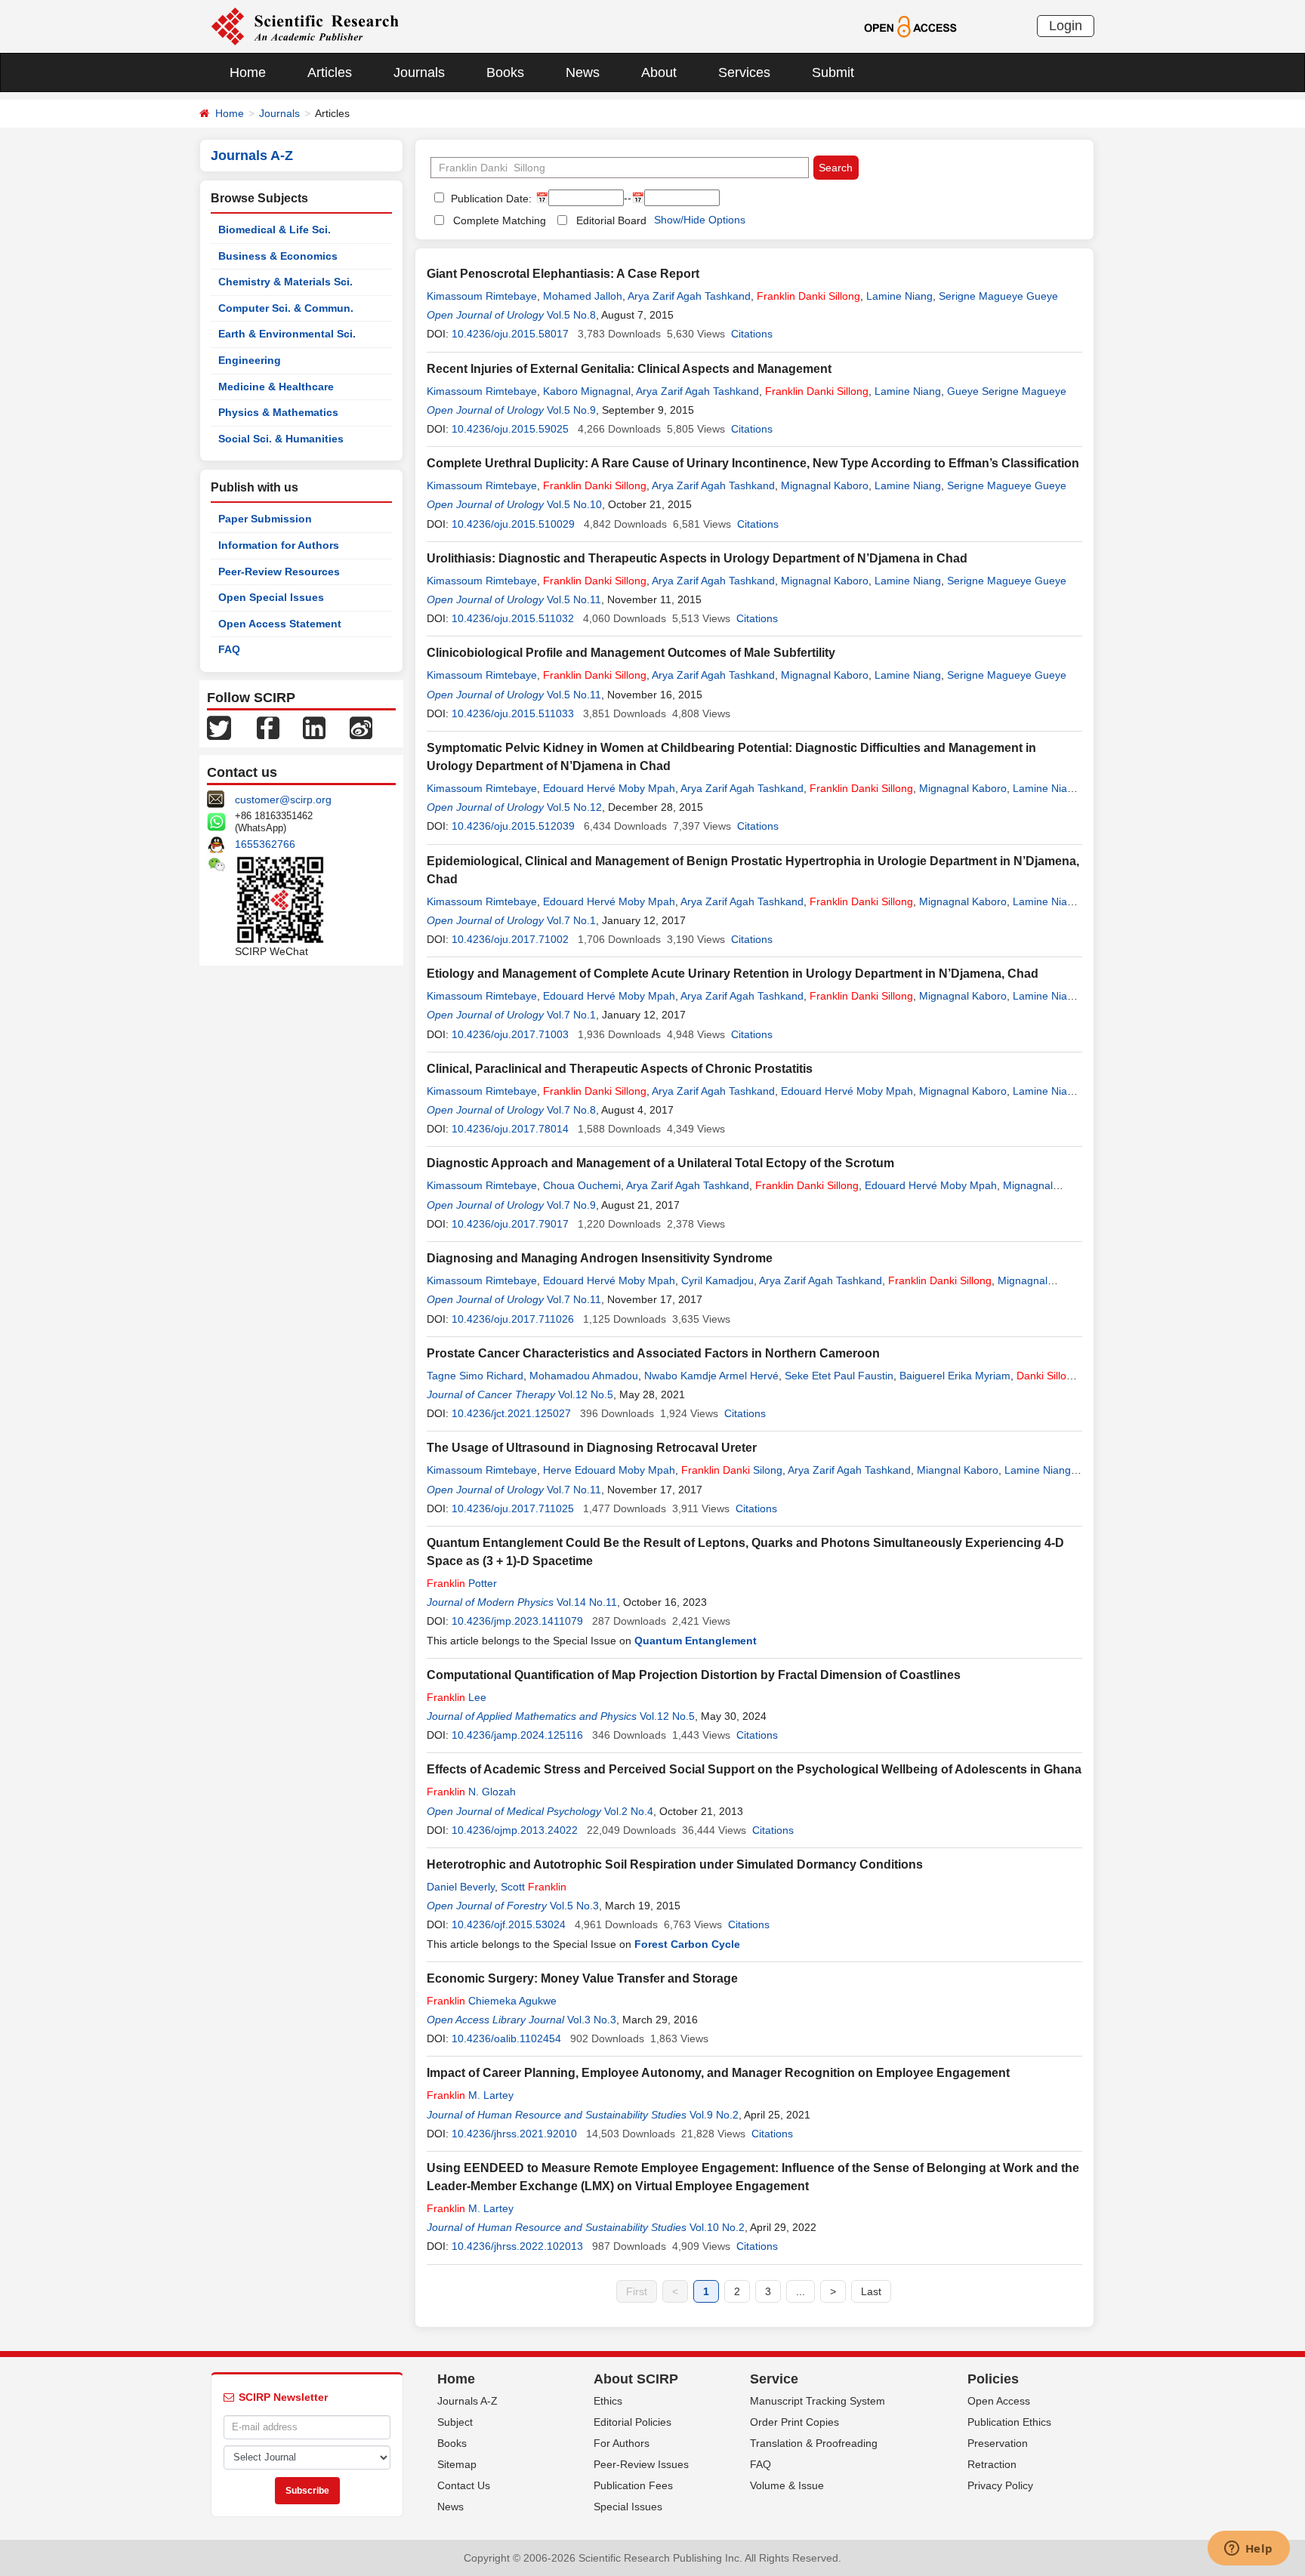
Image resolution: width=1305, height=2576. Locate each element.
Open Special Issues (271, 597)
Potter (462, 1583)
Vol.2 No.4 (629, 1811)
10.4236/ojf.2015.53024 (509, 1924)
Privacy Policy (1000, 2485)
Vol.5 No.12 (574, 807)
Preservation (998, 2443)
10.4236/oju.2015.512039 (513, 826)
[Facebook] (268, 727)
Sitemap (457, 2464)
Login (1066, 26)
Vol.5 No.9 (571, 410)
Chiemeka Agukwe (492, 2001)
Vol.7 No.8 (571, 1110)
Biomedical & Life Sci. (275, 230)
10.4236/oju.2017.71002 (510, 939)
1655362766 (265, 844)
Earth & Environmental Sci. (287, 334)
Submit (833, 72)
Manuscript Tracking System (818, 2401)
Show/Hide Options (700, 220)
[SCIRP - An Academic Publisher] (305, 26)
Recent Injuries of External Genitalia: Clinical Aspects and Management (629, 369)
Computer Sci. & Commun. (286, 308)
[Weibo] (361, 727)
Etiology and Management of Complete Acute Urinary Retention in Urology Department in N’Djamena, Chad (733, 974)
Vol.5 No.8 (571, 315)
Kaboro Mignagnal (587, 391)
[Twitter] (219, 727)
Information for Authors (279, 545)
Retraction (992, 2464)
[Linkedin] (314, 727)
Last (871, 2291)
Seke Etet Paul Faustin (839, 1376)
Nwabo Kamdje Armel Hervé (711, 1376)
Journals (419, 72)
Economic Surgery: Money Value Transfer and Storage (582, 1978)
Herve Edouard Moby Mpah (609, 1470)
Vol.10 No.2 (717, 2227)
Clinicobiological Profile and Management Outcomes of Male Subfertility (631, 653)
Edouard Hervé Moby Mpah (609, 788)
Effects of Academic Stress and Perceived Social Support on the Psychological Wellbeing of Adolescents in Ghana (754, 1769)
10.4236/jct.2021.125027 (511, 1413)
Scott (534, 1887)
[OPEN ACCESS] (910, 26)
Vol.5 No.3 (574, 1906)
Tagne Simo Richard (475, 1376)
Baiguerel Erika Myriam (955, 1376)
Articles (330, 72)
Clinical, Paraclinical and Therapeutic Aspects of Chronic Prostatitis (620, 1069)
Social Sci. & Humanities (281, 439)
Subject (455, 2422)
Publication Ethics (1009, 2422)
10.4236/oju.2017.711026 (513, 1319)
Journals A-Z (467, 2401)
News (583, 72)
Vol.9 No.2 (714, 2115)
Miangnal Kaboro (958, 1470)
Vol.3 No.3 (592, 2020)
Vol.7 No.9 (571, 1205)
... (801, 2291)
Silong (732, 1470)
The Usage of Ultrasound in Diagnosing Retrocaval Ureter (592, 1448)
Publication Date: (490, 199)
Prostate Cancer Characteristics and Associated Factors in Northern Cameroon (653, 1353)
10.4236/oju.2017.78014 (510, 1129)
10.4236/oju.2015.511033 (513, 713)
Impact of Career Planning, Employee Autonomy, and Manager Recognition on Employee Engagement (718, 2073)
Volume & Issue (787, 2485)
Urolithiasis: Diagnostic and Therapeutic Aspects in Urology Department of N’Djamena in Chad (697, 558)
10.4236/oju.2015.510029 (513, 524)
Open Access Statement (280, 624)
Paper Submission (265, 519)
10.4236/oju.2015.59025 (510, 429)
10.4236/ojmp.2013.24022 (515, 1830)
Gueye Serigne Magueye (1007, 391)
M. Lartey (470, 2095)
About (659, 72)
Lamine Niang (899, 296)
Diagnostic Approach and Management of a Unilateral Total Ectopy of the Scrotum (660, 1163)
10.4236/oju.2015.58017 (510, 334)
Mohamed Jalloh (583, 296)
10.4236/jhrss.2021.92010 (514, 2134)
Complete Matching (500, 220)
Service (774, 2379)
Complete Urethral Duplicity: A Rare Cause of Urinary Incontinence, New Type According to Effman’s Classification (753, 463)
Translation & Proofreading (814, 2443)
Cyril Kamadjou (717, 1280)
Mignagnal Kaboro (825, 485)
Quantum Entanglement (696, 1641)
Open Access (999, 2401)
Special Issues (628, 2507)
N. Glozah (471, 1792)
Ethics (608, 2401)
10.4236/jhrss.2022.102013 (517, 2246)
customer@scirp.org (283, 800)
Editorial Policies (632, 2422)
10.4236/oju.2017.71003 (510, 1034)
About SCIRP (636, 2379)
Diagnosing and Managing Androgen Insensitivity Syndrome (600, 1258)
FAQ (229, 649)
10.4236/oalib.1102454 (506, 2038)
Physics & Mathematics (278, 412)
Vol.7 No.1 (571, 920)
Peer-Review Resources (279, 572)
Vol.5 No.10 (574, 504)
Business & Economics (278, 256)
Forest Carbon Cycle (687, 1944)
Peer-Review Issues (641, 2464)
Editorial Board (611, 220)
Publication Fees (633, 2485)
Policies (993, 2379)
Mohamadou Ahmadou (584, 1376)
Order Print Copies (794, 2422)
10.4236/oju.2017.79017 (510, 1224)
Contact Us (464, 2485)
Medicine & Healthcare (276, 387)
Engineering (250, 360)
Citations (752, 334)
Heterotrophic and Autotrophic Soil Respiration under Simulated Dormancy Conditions (675, 1864)
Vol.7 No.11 (574, 1299)
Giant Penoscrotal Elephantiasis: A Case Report (563, 274)
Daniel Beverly (461, 1887)
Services (744, 72)
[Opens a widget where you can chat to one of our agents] (1248, 2550)
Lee (457, 1697)
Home (248, 72)
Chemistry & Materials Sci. (285, 282)
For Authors (622, 2443)
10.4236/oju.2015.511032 (513, 618)
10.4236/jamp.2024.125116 (517, 1735)
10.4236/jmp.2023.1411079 (517, 1621)
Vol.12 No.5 (586, 1394)
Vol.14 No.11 (587, 1602)
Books (505, 72)
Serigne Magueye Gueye (998, 296)
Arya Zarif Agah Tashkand (689, 296)
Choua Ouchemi (582, 1185)
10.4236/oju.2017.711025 (513, 1508)
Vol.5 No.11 (574, 599)
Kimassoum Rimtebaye (482, 296)
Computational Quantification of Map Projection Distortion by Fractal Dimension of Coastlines (694, 1675)
